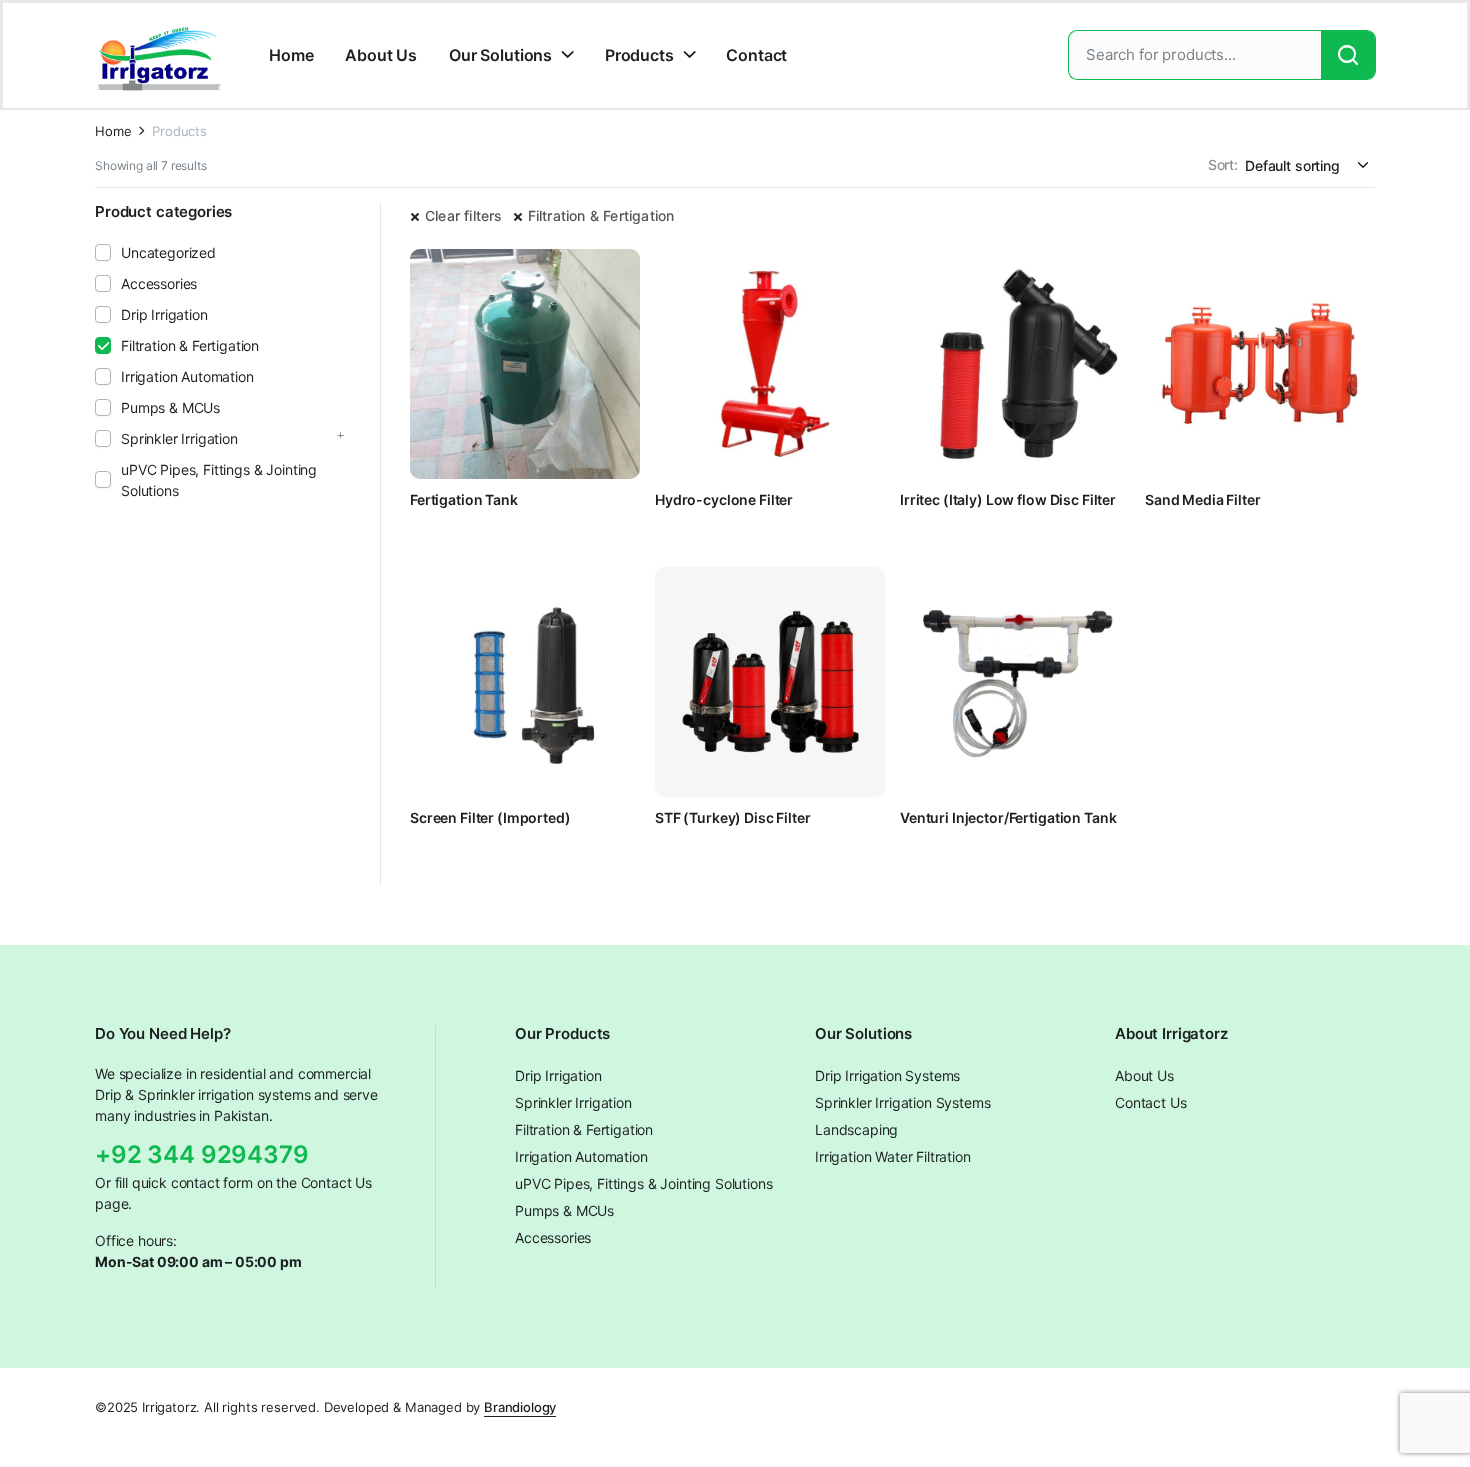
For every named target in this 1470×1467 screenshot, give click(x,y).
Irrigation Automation (187, 376)
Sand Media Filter (1203, 499)
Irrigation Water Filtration (893, 1156)
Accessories (159, 283)
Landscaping (856, 1129)
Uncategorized (168, 252)
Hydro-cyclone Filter (724, 499)
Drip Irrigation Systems (887, 1075)
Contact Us (1150, 1102)
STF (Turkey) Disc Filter (733, 817)
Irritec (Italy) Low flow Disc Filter (1008, 499)
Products (639, 55)
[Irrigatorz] (159, 55)
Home (291, 55)
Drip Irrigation (164, 314)
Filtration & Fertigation (601, 215)
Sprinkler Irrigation (179, 438)
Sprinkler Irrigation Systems (903, 1102)
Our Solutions (500, 55)
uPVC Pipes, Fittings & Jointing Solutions (219, 480)
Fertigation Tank (464, 499)
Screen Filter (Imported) (490, 817)
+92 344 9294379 (202, 1154)
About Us (381, 55)
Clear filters (464, 215)
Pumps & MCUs (170, 407)
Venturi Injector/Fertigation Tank (1008, 817)
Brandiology (520, 1407)
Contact (756, 55)
